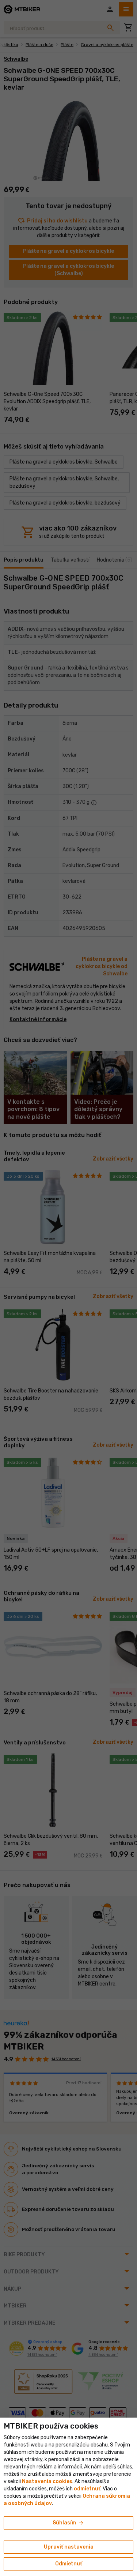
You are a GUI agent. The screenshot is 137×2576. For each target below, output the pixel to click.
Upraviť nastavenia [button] (69, 2547)
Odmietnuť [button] (69, 2564)
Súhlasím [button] (68, 2523)
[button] (87, 2489)
